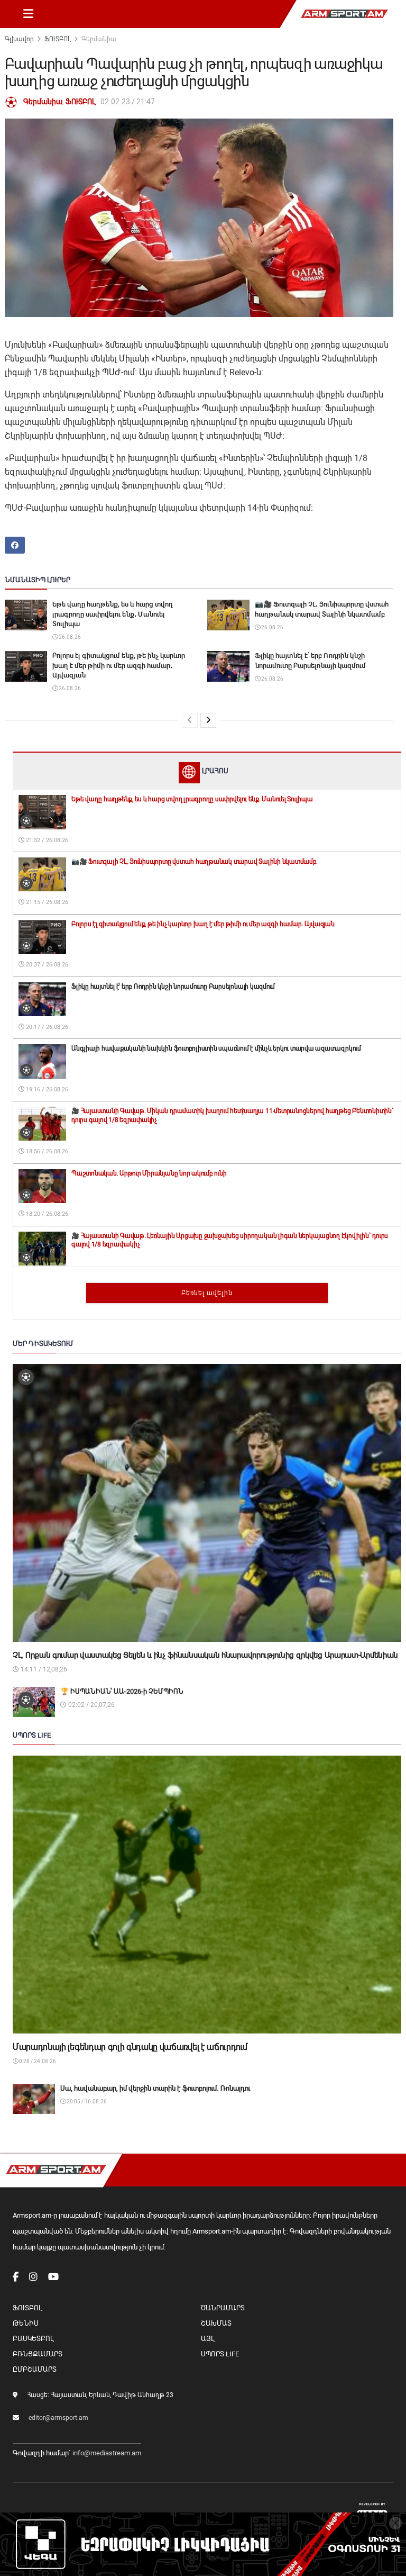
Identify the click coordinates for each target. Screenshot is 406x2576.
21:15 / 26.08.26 (46, 902)
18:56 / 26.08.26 (46, 1151)
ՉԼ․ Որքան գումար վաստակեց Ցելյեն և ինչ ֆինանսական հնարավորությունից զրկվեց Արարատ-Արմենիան (205, 1655)
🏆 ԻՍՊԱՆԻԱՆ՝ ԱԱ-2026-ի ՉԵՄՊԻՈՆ (122, 1691)
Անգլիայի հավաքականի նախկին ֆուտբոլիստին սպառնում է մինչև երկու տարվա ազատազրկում (216, 1049)
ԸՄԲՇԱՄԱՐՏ (35, 2369)
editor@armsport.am (58, 2418)
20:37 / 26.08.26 (46, 965)
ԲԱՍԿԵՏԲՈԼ (33, 2339)
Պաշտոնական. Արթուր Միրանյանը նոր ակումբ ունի (149, 1173)
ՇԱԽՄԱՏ (216, 2323)
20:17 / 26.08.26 (46, 1027)
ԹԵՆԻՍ (26, 2323)
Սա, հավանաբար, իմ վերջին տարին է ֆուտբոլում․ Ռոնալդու (155, 2088)
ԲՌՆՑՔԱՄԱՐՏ (38, 2354)
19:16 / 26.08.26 (46, 1090)
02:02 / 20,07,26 (91, 1705)
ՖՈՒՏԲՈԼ (58, 39)
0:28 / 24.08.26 (37, 2061)
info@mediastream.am (107, 2453)
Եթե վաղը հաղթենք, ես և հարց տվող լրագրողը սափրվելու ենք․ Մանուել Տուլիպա (113, 614)
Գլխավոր (19, 39)
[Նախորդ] (190, 720)
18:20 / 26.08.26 (46, 1214)
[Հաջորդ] (208, 720)
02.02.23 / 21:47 (128, 102)
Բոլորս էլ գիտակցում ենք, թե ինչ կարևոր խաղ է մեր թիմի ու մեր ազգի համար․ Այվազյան (119, 665)
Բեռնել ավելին (207, 1293)
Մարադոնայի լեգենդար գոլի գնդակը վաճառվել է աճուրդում (130, 2047)
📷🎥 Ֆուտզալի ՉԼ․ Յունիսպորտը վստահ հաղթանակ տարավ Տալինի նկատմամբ (194, 862)
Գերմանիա (99, 39)
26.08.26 (69, 637)
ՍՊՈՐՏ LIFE (220, 2354)
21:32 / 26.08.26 (46, 840)
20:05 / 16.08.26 (86, 2102)
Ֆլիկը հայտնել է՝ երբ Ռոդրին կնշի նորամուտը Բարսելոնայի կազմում (173, 987)
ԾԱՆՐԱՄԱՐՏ (223, 2308)
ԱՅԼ (207, 2339)
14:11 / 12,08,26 (43, 1669)
